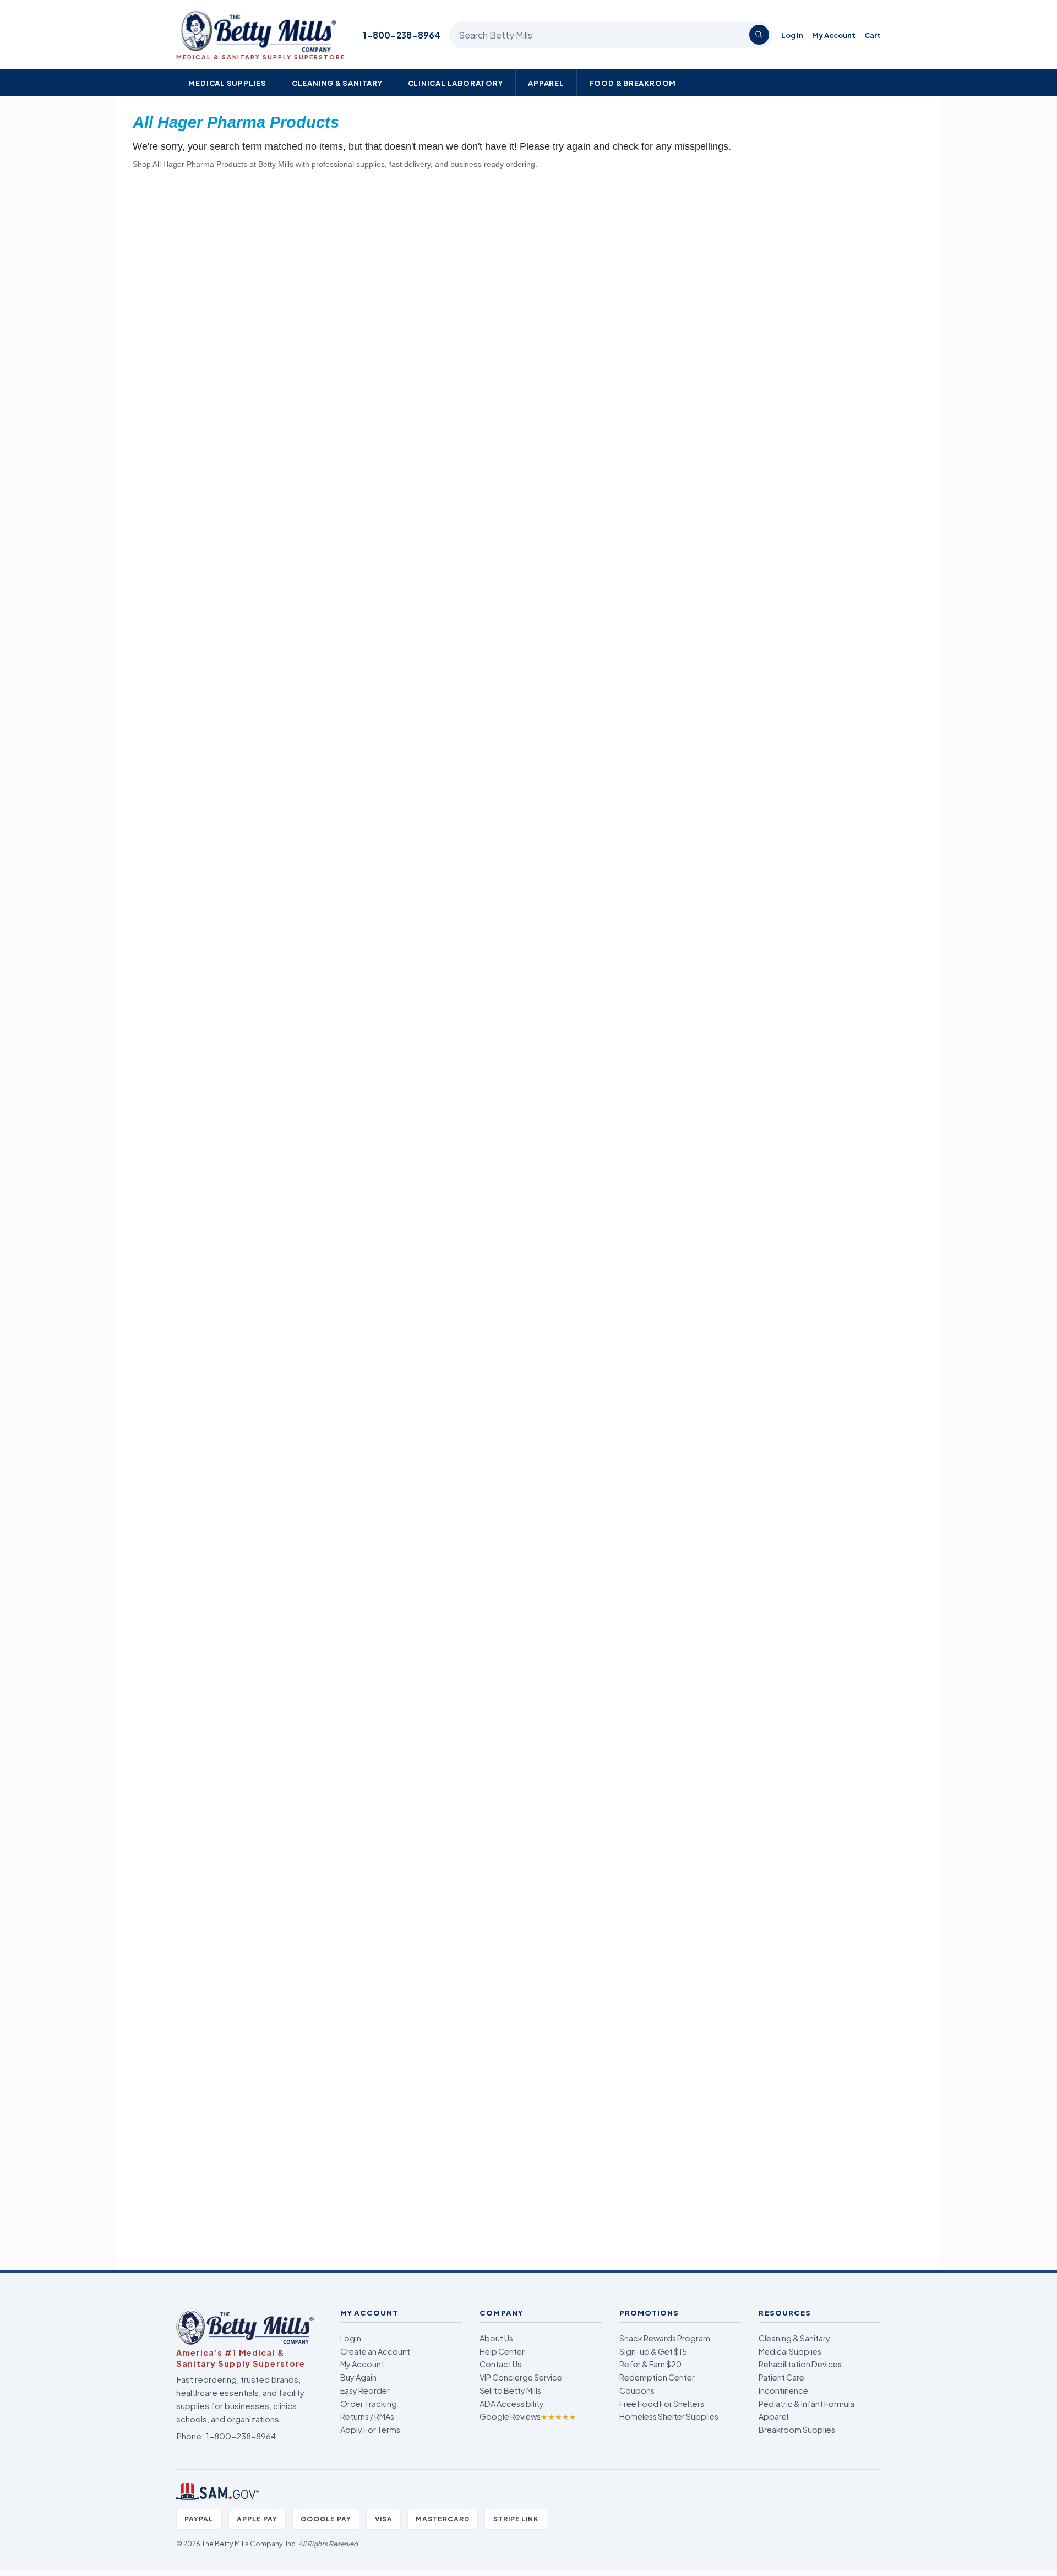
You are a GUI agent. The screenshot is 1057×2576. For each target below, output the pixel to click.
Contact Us (500, 2364)
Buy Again (358, 2377)
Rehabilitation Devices (800, 2364)
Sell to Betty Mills (510, 2390)
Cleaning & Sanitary (337, 83)
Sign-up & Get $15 (653, 2351)
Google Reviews (528, 2416)
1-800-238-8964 (402, 35)
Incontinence (783, 2390)
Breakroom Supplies (797, 2430)
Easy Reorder (365, 2390)
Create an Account (375, 2351)
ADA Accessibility (512, 2404)
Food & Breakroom (633, 83)
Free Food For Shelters (662, 2404)
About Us (496, 2338)
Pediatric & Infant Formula (807, 2404)
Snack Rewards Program (665, 2338)
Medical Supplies (227, 83)
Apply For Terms (370, 2430)
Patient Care (781, 2377)
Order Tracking (369, 2404)
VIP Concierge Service (521, 2377)
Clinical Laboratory (456, 83)
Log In (792, 35)
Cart (873, 35)
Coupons (637, 2390)
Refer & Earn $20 (650, 2364)
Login (351, 2338)
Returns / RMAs (367, 2416)
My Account (834, 35)
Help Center (502, 2351)
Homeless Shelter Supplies (669, 2416)
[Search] (759, 35)
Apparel (546, 83)
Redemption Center (657, 2377)
